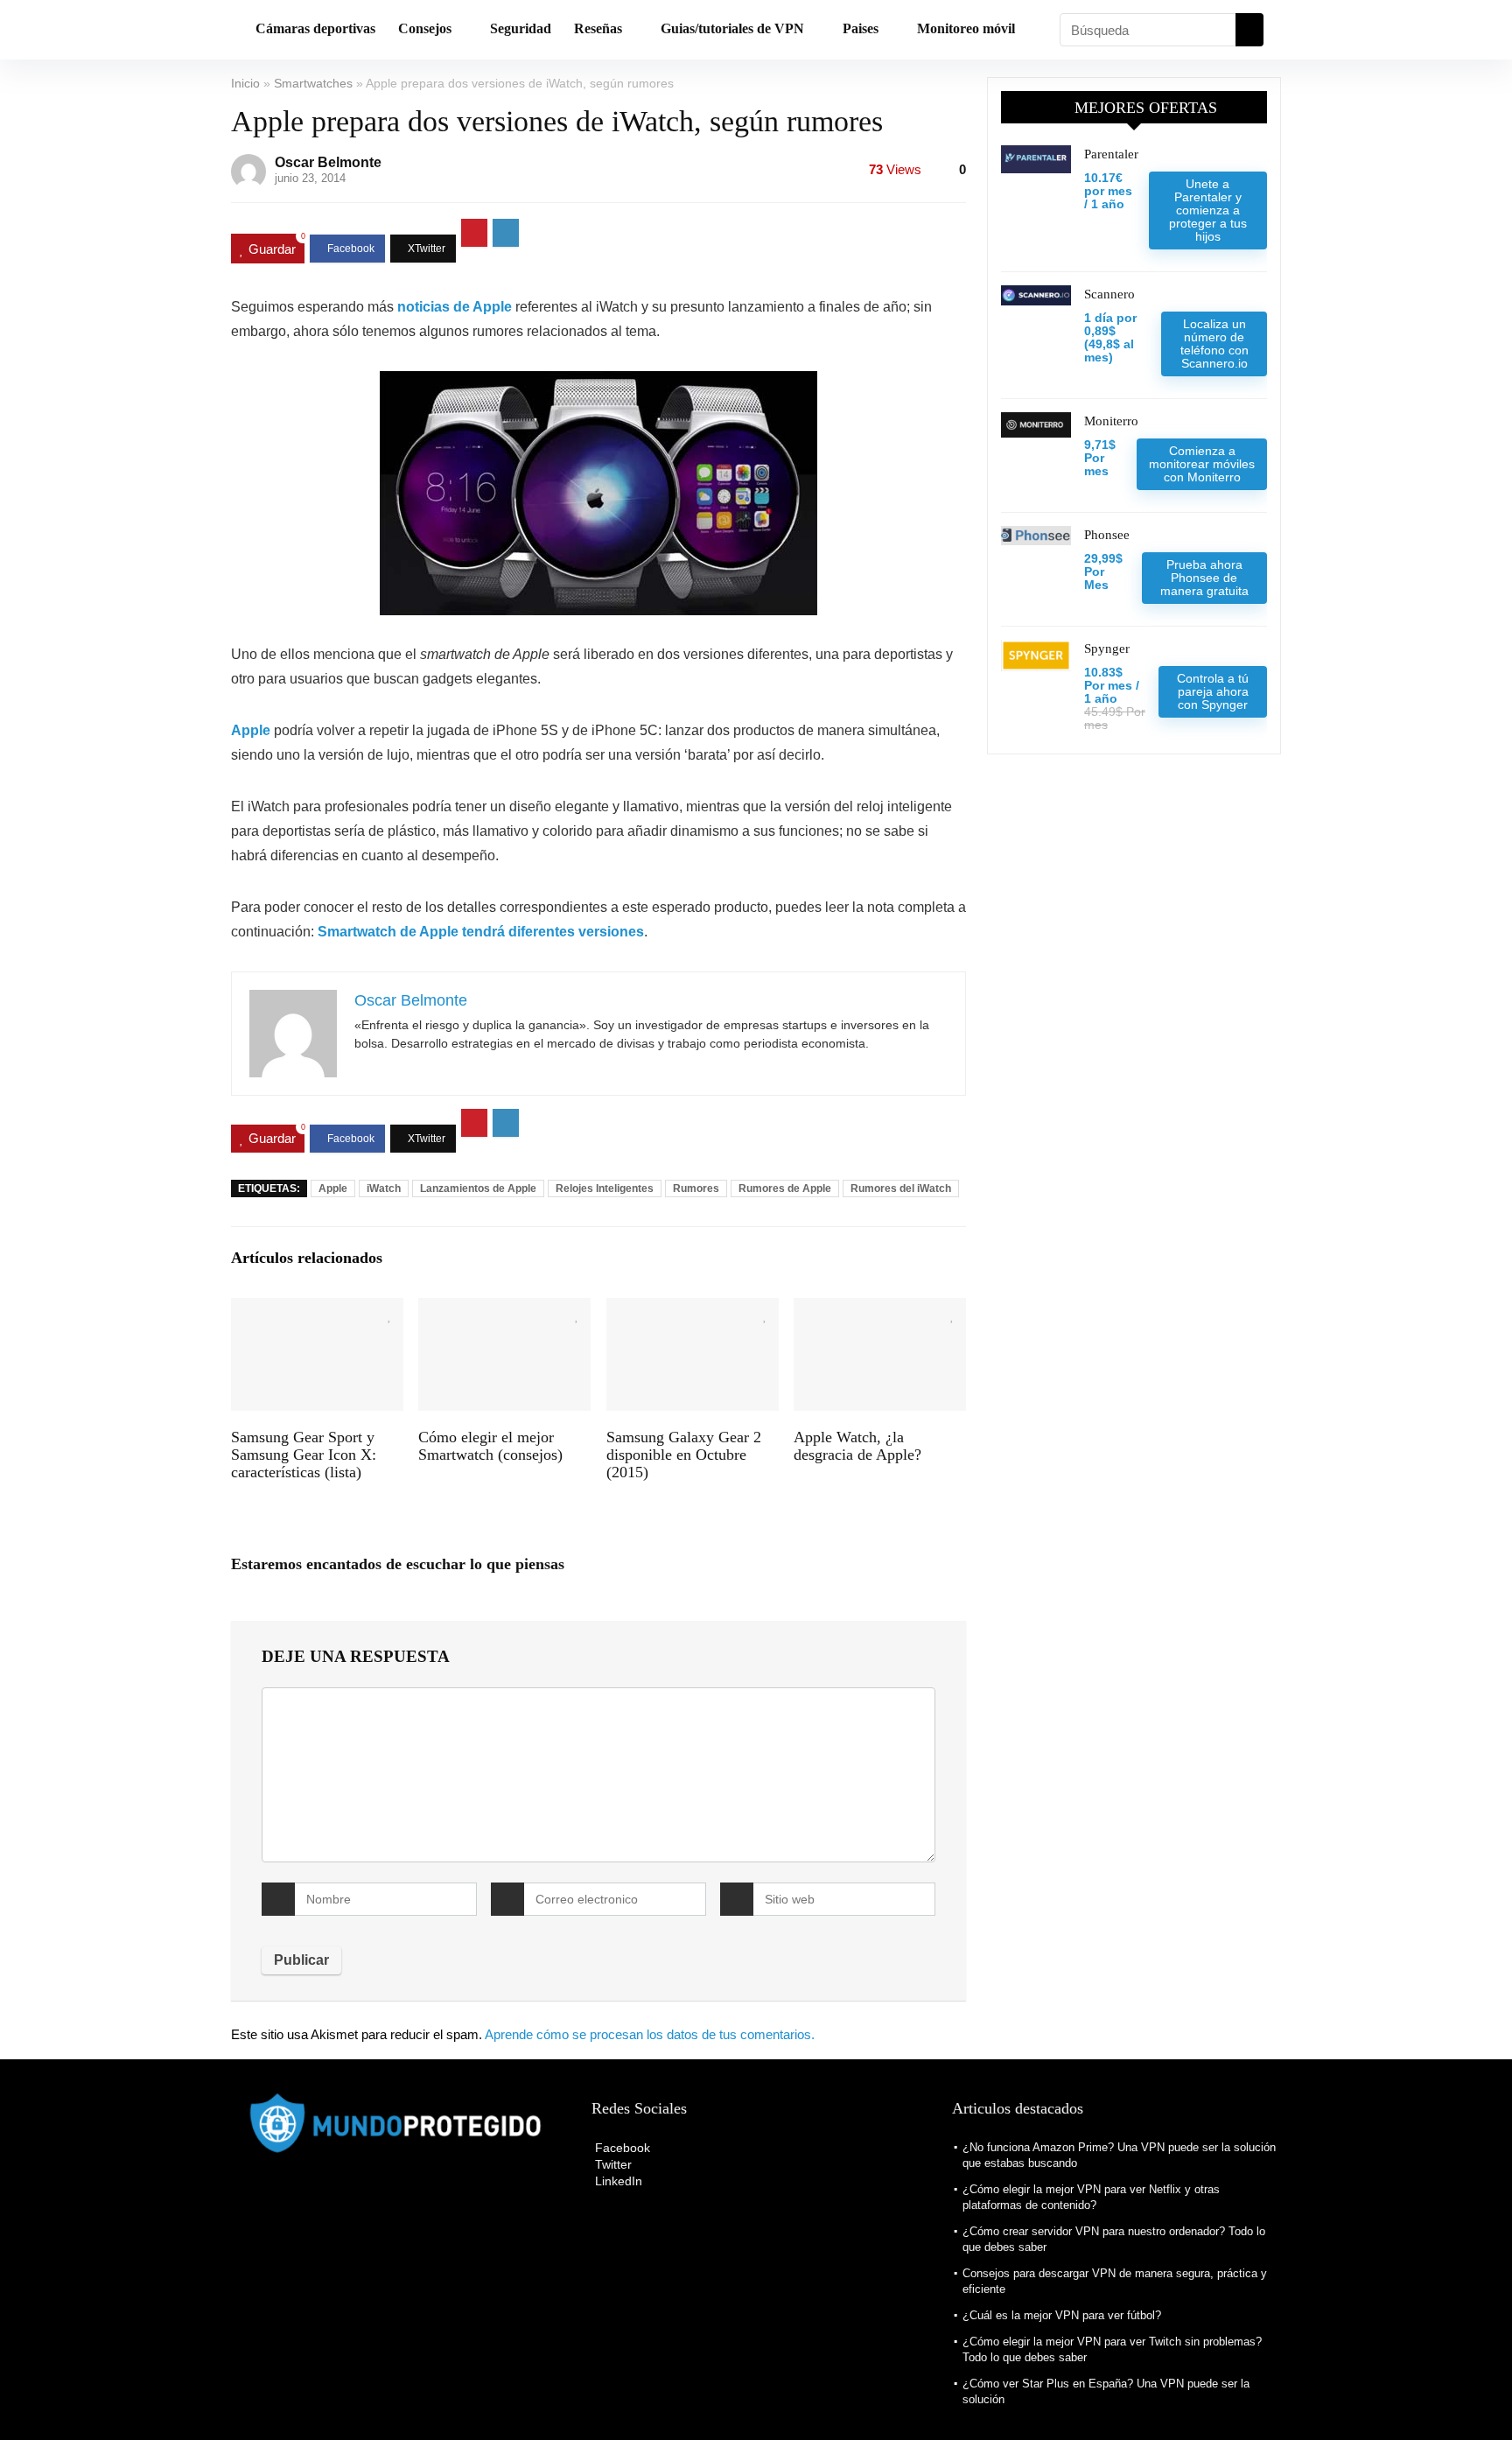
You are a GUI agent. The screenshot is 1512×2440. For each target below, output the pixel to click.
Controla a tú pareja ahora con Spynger (1213, 691)
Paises (861, 28)
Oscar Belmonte (328, 162)
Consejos (425, 28)
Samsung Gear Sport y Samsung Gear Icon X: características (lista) (304, 1455)
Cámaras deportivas (315, 28)
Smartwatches (313, 83)
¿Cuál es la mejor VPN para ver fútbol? (1062, 2315)
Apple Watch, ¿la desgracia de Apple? (857, 1446)
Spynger (1107, 649)
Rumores (696, 1188)
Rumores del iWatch (901, 1188)
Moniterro (1111, 421)
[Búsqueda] (1249, 30)
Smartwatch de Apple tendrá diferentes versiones (481, 932)
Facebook (621, 2148)
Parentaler (1111, 154)
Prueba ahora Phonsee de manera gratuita (1204, 578)
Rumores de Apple (785, 1188)
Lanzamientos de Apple (478, 1188)
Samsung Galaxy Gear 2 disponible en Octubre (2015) (684, 1455)
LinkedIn (617, 2181)
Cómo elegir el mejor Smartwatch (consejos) (490, 1446)
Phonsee (1107, 535)
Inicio (245, 83)
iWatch (384, 1188)
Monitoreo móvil (966, 28)
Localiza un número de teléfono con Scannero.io (1214, 344)
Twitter (612, 2164)
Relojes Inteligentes (605, 1188)
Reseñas (598, 28)
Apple (333, 1188)
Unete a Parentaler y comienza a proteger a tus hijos (1208, 210)
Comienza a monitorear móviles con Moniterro (1202, 464)
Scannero (1109, 294)
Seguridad (521, 28)
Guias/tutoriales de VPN (732, 28)
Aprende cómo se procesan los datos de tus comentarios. (650, 2034)
